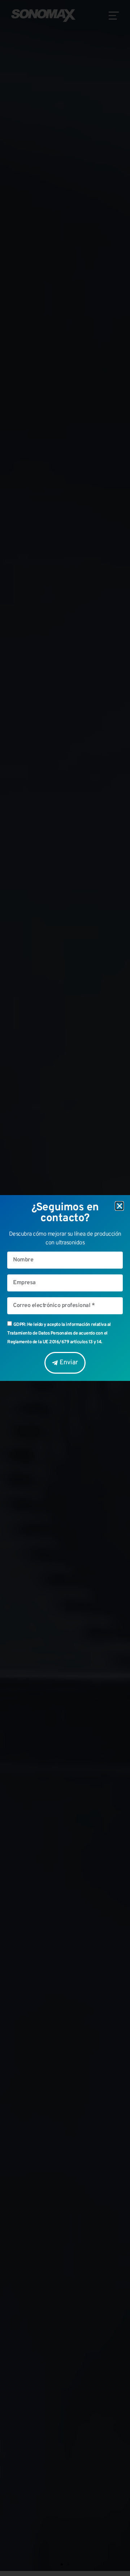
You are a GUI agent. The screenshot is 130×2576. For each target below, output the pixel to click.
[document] (65, 1288)
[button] (120, 1206)
